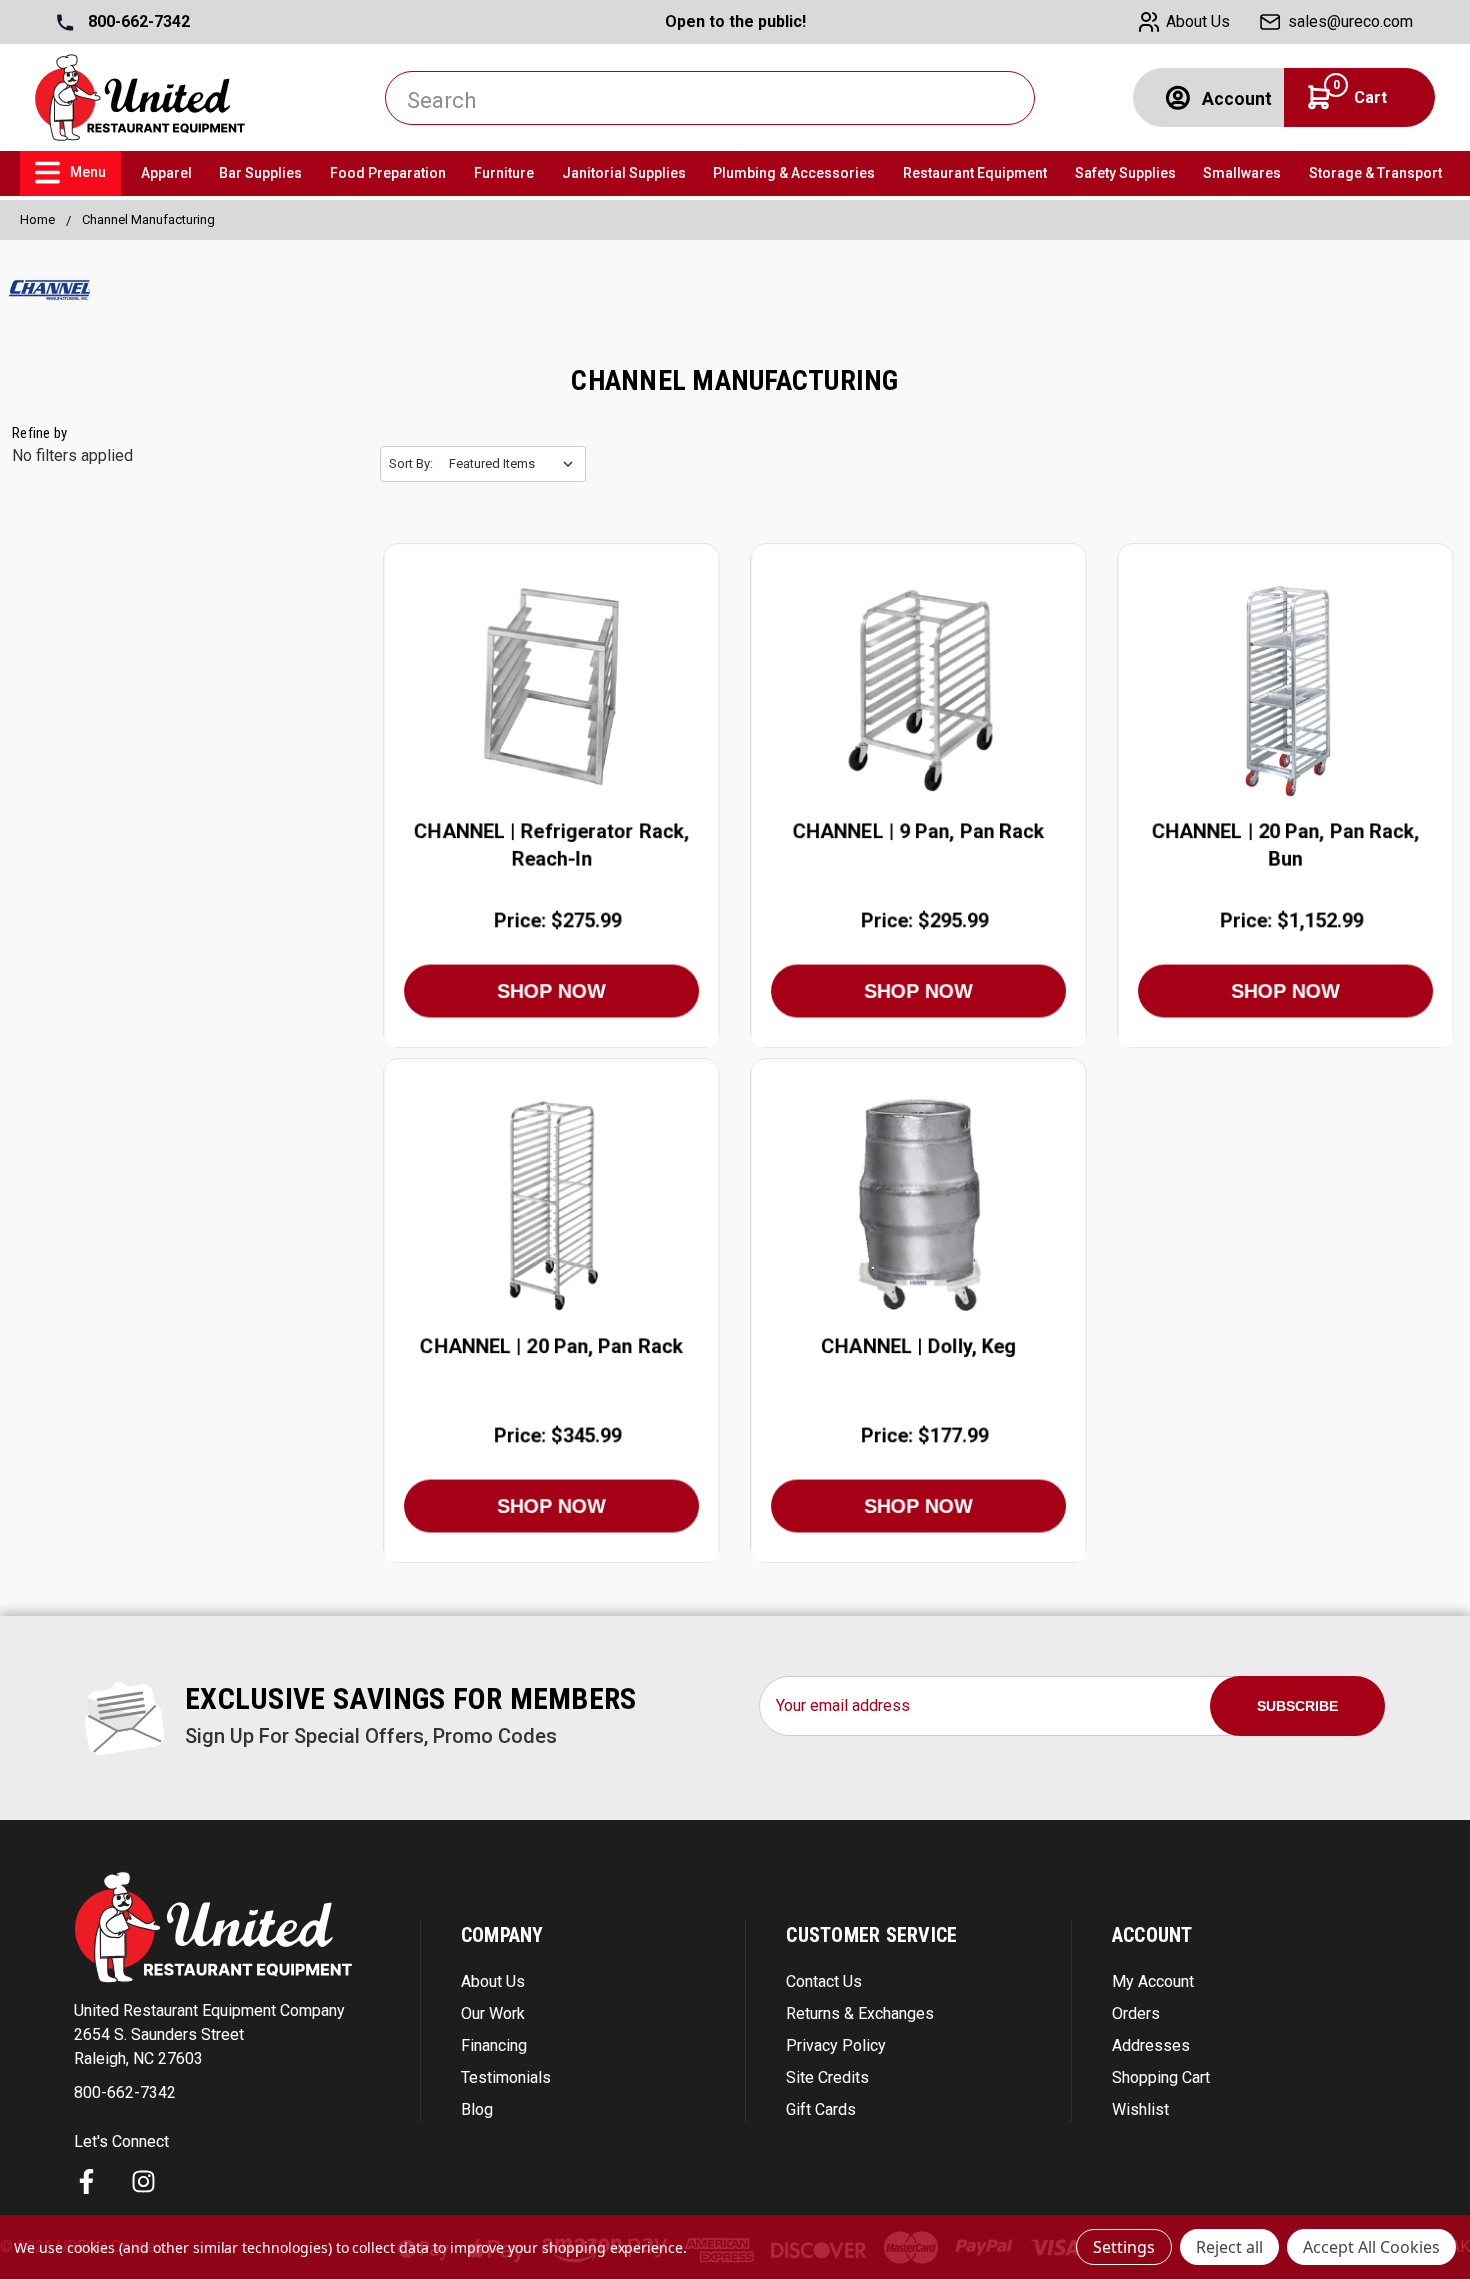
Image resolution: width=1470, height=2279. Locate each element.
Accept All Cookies (1371, 2247)
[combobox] (710, 98)
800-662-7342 (137, 21)
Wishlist (1140, 2109)
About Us (493, 1981)
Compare (545, 690)
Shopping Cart (1161, 2077)
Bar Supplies (260, 173)
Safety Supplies (1125, 173)
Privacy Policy (836, 2045)
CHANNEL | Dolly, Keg (918, 1346)
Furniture (504, 173)
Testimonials (506, 2077)
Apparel (166, 173)
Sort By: (411, 463)
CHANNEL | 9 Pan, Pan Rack (919, 831)
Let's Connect (121, 2141)
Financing (494, 2045)
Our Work (493, 2013)
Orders (1136, 2013)
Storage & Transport (1375, 173)
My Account (1153, 1981)
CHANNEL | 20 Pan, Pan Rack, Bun (1286, 844)
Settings (1124, 2247)
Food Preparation (388, 173)
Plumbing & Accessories (794, 173)
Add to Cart (551, 736)
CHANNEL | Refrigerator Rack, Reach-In (551, 844)
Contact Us (824, 1981)
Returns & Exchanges (860, 2013)
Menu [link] (88, 172)
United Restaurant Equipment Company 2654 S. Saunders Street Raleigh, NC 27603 (209, 2034)
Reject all (1229, 2247)
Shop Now (551, 991)
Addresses (1151, 2045)
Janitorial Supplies (624, 173)
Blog (477, 2109)
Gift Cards (821, 2109)
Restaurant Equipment (975, 173)
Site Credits (827, 2077)
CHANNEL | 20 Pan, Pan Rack (551, 1346)
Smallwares (1242, 173)
